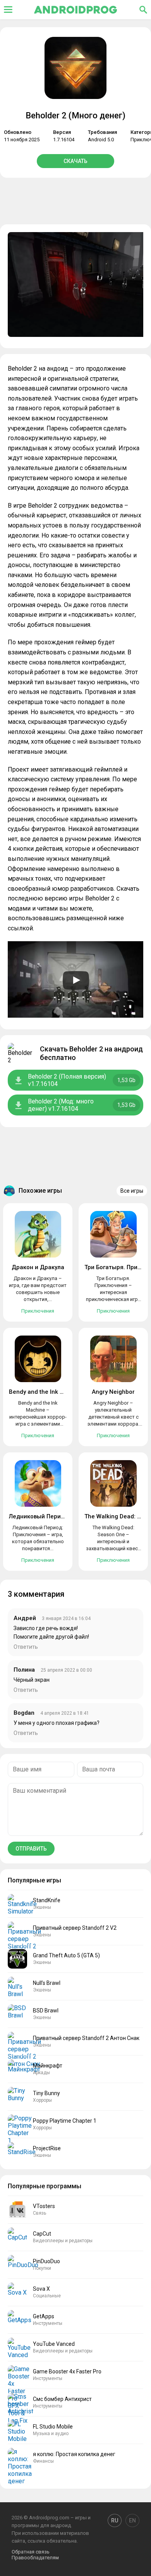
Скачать (75, 161)
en (132, 2520)
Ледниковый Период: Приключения (60, 1516)
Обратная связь (31, 2552)
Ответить (26, 1647)
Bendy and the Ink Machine (46, 1392)
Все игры (132, 1191)
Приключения (38, 1311)
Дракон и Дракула (38, 1267)
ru (115, 2520)
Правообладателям (35, 2558)
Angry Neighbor (113, 1392)
